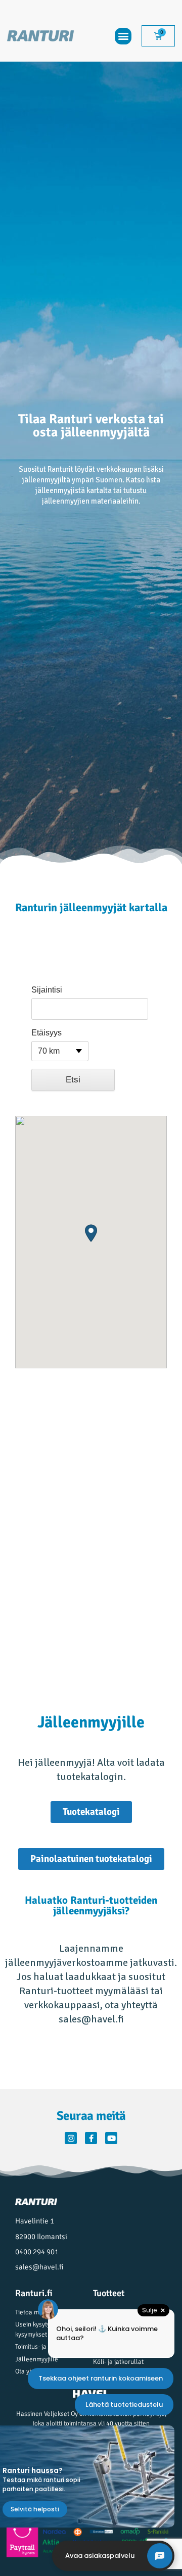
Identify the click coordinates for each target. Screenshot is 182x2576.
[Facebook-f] (91, 2138)
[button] (123, 36)
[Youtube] (111, 2138)
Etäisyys (47, 1033)
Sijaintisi (47, 990)
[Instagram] (71, 2138)
